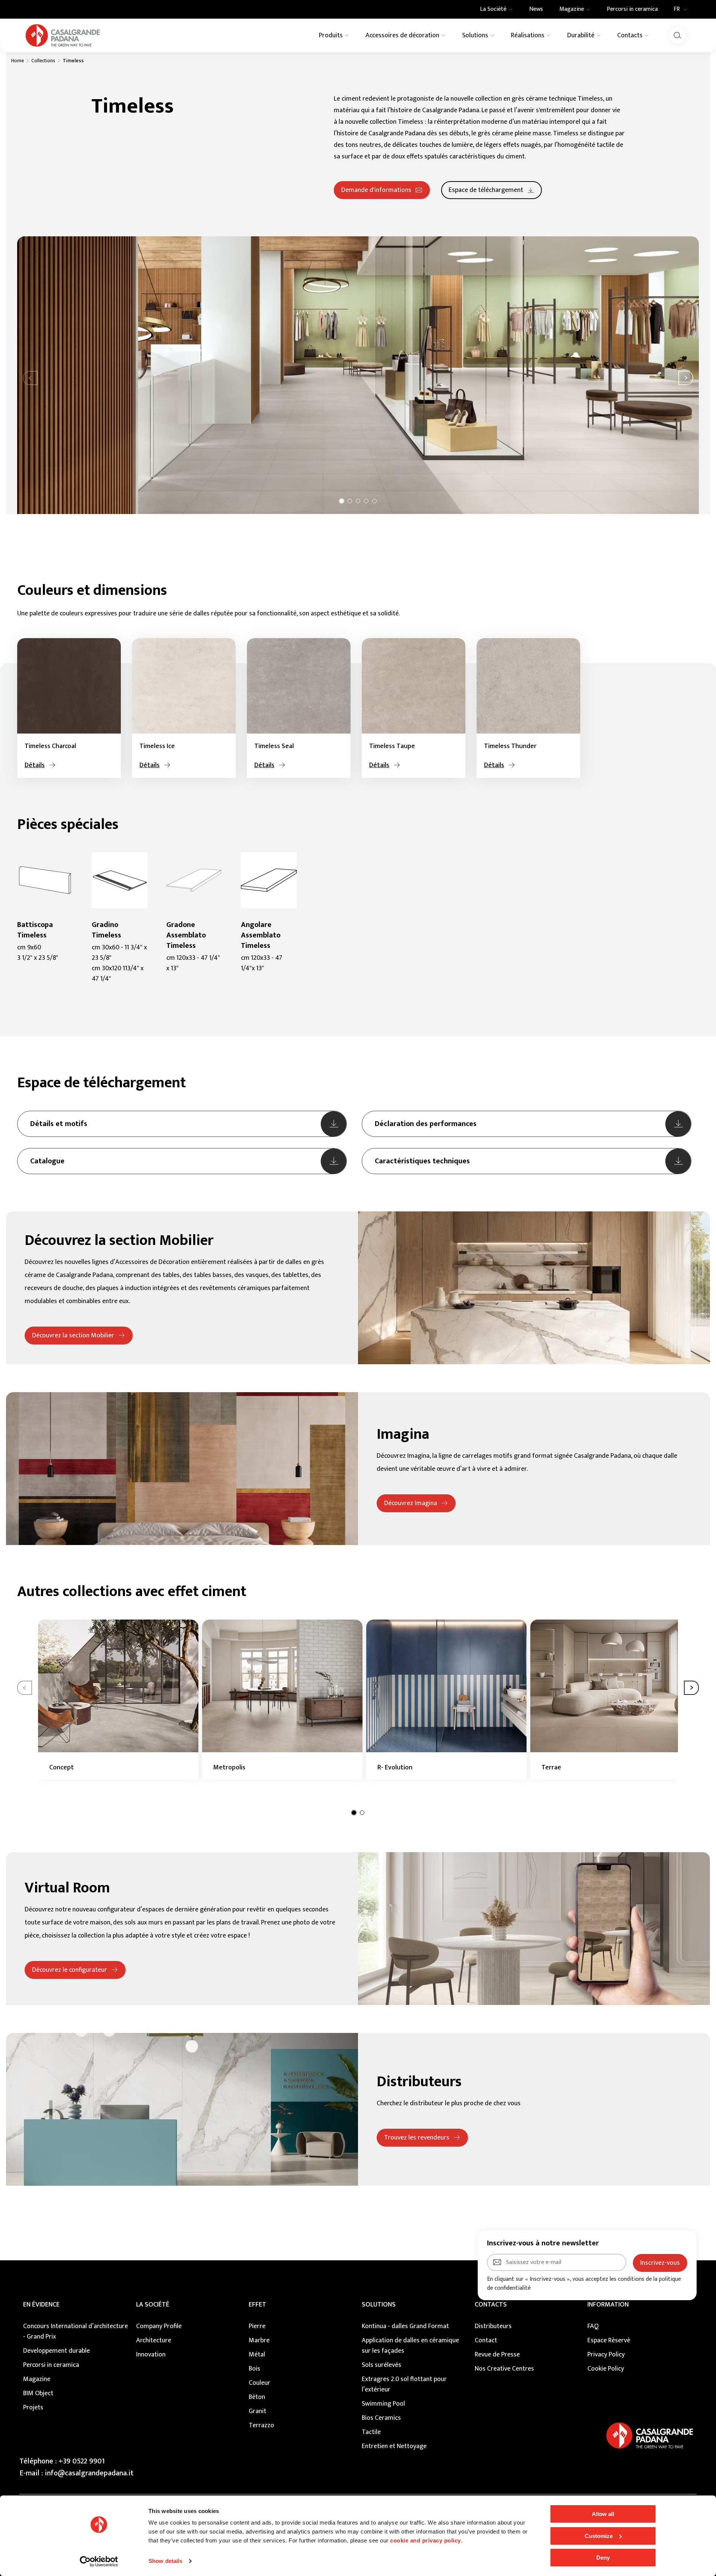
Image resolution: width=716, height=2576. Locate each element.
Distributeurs (493, 2326)
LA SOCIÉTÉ (153, 2305)
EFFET (257, 2305)
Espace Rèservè (609, 2340)
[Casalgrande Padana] (63, 35)
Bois (255, 2369)
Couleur (260, 2383)
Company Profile (159, 2326)
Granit (257, 2411)
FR (677, 9)
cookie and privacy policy (425, 2540)
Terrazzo (261, 2425)
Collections (43, 61)
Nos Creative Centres (504, 2369)
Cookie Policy (606, 2369)
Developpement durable (56, 2351)
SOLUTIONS (379, 2305)
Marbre (259, 2340)
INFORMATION (608, 2305)
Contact (486, 2340)
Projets (33, 2408)
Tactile (371, 2432)
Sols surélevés (381, 2365)
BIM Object (38, 2393)
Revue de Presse (497, 2355)
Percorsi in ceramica (51, 2365)
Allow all (603, 2514)
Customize (599, 2536)
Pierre (257, 2326)
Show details (165, 2561)
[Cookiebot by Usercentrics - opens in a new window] (99, 2561)
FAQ (593, 2326)
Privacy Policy (606, 2355)
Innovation (151, 2355)
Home (18, 61)
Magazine (37, 2379)
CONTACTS (491, 2305)
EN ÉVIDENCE (41, 2305)
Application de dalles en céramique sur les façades (410, 2346)
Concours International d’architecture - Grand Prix (76, 2331)
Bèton (257, 2397)
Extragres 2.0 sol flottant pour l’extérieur (404, 2384)
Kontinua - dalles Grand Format (405, 2326)
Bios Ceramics (381, 2418)
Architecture (154, 2340)
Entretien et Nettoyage (394, 2446)
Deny (603, 2558)
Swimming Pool (383, 2404)
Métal (257, 2355)
